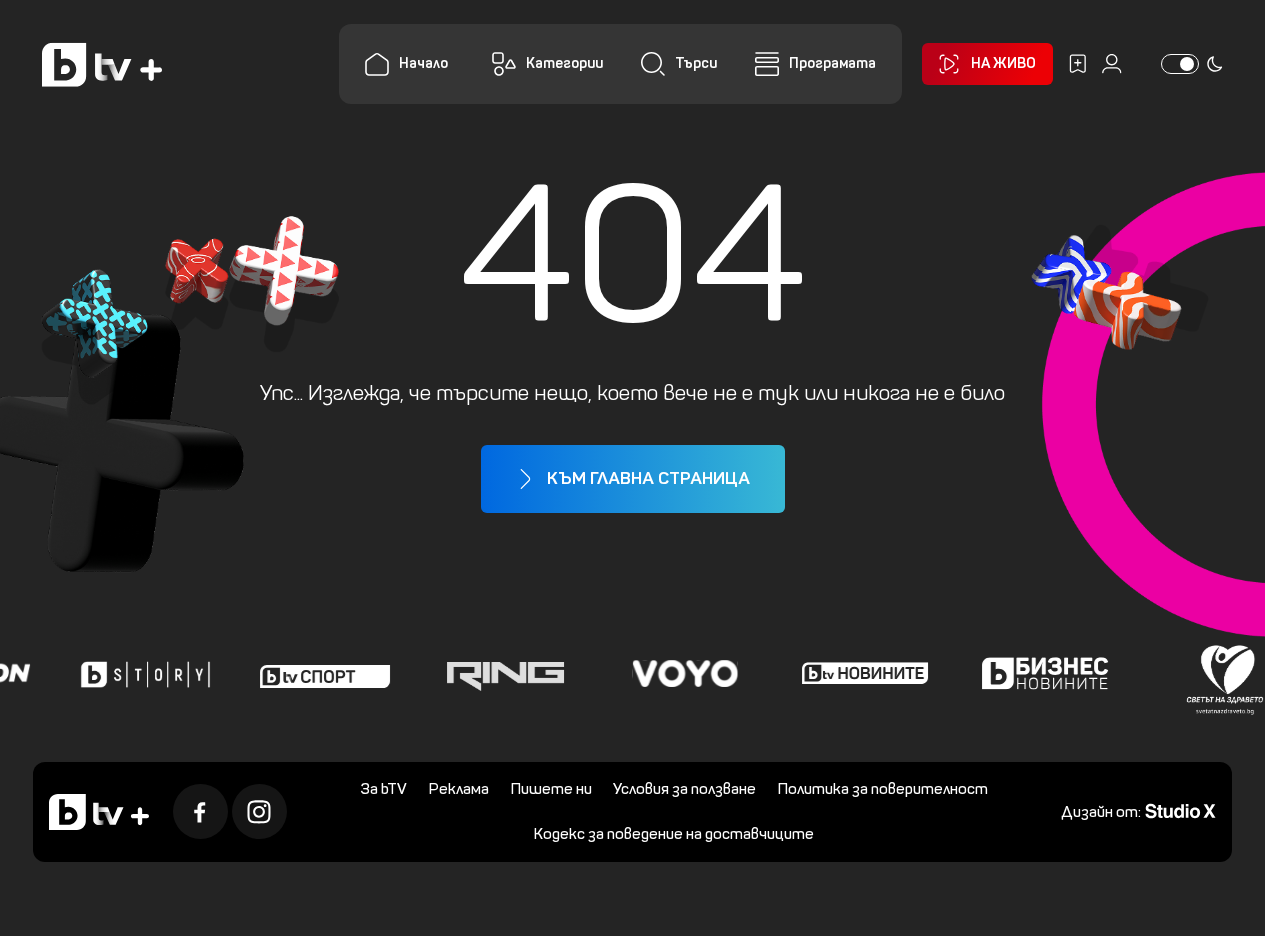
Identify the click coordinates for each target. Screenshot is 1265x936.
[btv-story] (141, 673)
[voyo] (681, 673)
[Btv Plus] (102, 64)
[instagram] (259, 811)
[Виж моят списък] (1078, 64)
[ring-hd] (501, 673)
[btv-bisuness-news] (1041, 673)
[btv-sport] (321, 673)
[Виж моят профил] (1112, 64)
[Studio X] (1180, 809)
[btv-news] (861, 673)
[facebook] (200, 811)
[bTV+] (99, 812)
